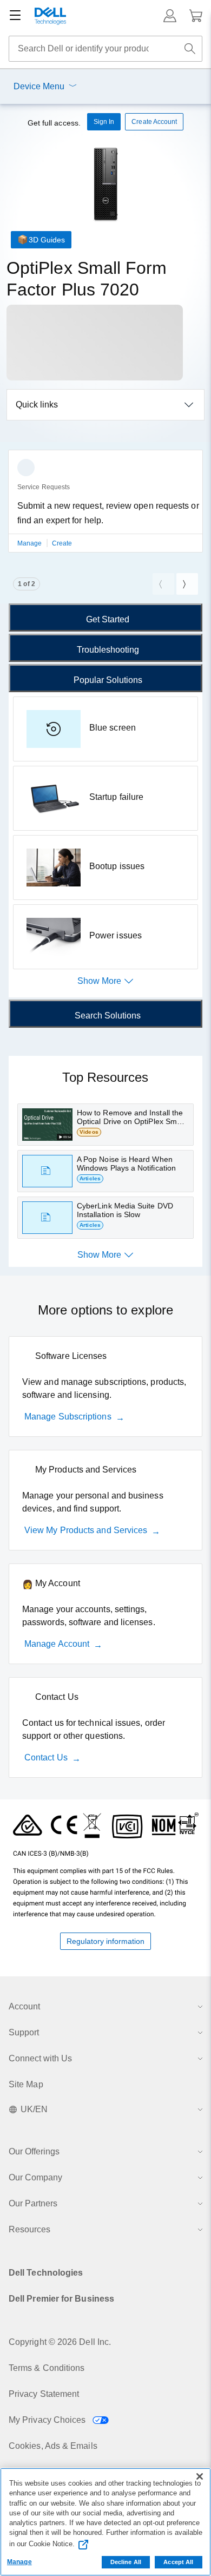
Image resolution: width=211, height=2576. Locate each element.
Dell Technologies (46, 2273)
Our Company (35, 2177)
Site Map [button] (26, 2084)
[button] (170, 16)
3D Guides (47, 240)
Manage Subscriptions (68, 1417)
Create (62, 543)
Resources (29, 2229)
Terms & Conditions (47, 2368)
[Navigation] (15, 16)
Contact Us (46, 1757)
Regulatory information (105, 1941)
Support (24, 2032)
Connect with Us (40, 2058)
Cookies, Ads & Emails (53, 2446)
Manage (31, 543)
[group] (105, 508)
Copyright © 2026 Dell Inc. (60, 2342)
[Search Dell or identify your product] (190, 49)
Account (24, 2006)
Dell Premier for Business (61, 2299)
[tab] (105, 617)
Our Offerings (34, 2151)
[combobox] (105, 49)
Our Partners (33, 2203)
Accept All (178, 2562)
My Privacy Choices (48, 2420)
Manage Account (57, 1644)
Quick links (37, 405)
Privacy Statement (44, 2394)
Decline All (126, 2562)
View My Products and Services (86, 1530)
